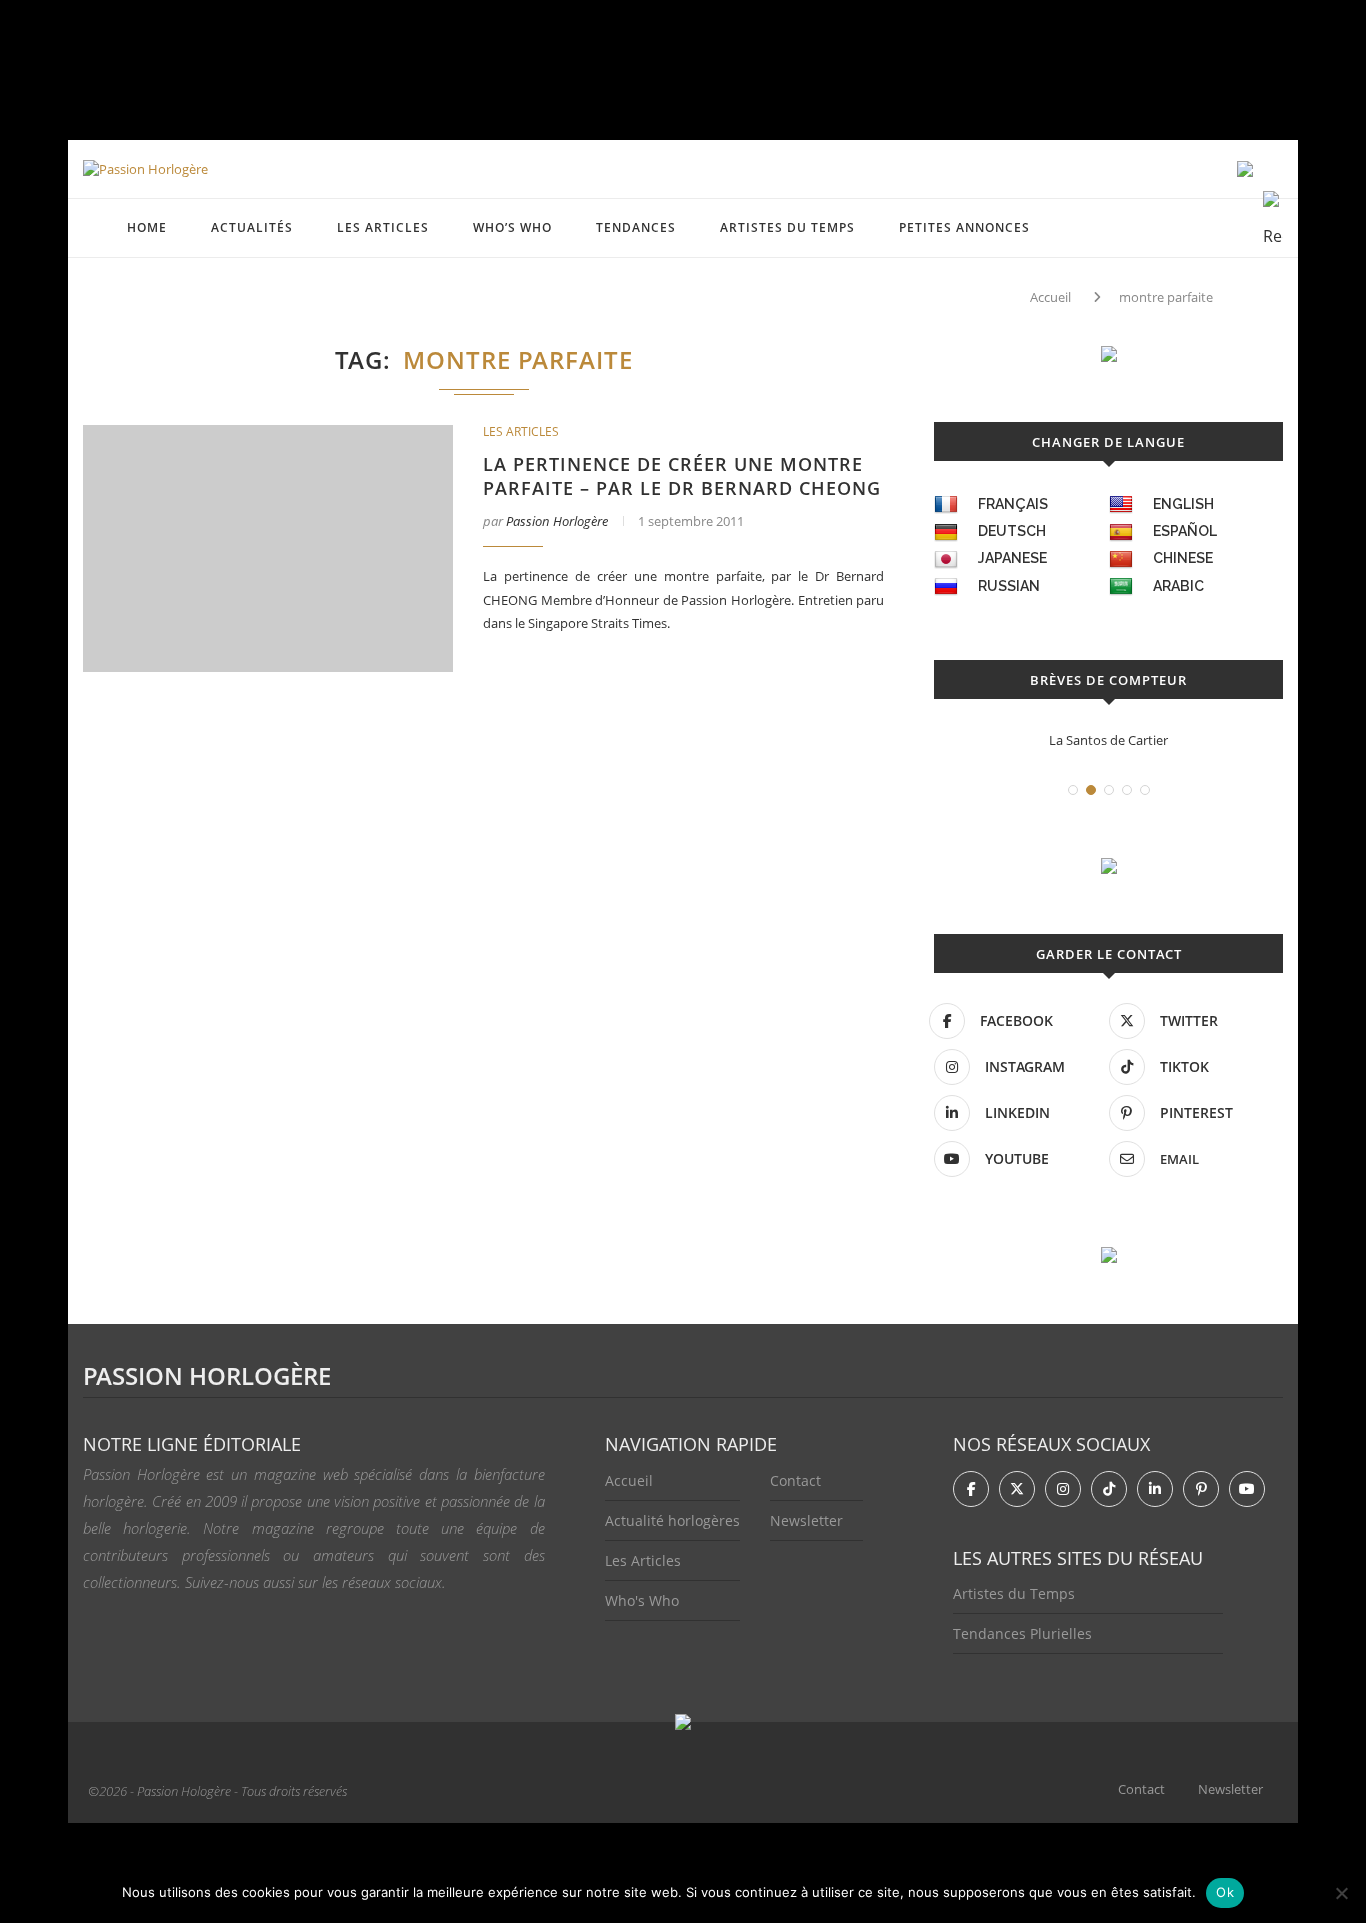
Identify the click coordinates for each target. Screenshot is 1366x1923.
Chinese (1183, 558)
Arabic (1178, 586)
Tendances (636, 227)
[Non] (1341, 1893)
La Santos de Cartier (1108, 740)
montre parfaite (1166, 297)
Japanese (1012, 558)
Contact (795, 1480)
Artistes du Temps (787, 227)
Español (1185, 531)
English (1183, 504)
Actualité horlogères (672, 1520)
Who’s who (512, 227)
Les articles (383, 227)
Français (1013, 504)
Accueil (1050, 297)
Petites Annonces (964, 227)
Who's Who (642, 1600)
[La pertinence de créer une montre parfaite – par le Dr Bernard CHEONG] (268, 548)
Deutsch (1012, 531)
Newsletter (806, 1520)
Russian (1009, 586)
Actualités (252, 227)
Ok (1225, 1892)
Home (147, 227)
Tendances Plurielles (1022, 1633)
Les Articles (643, 1560)
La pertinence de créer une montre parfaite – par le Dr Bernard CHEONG (682, 476)
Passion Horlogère (557, 521)
